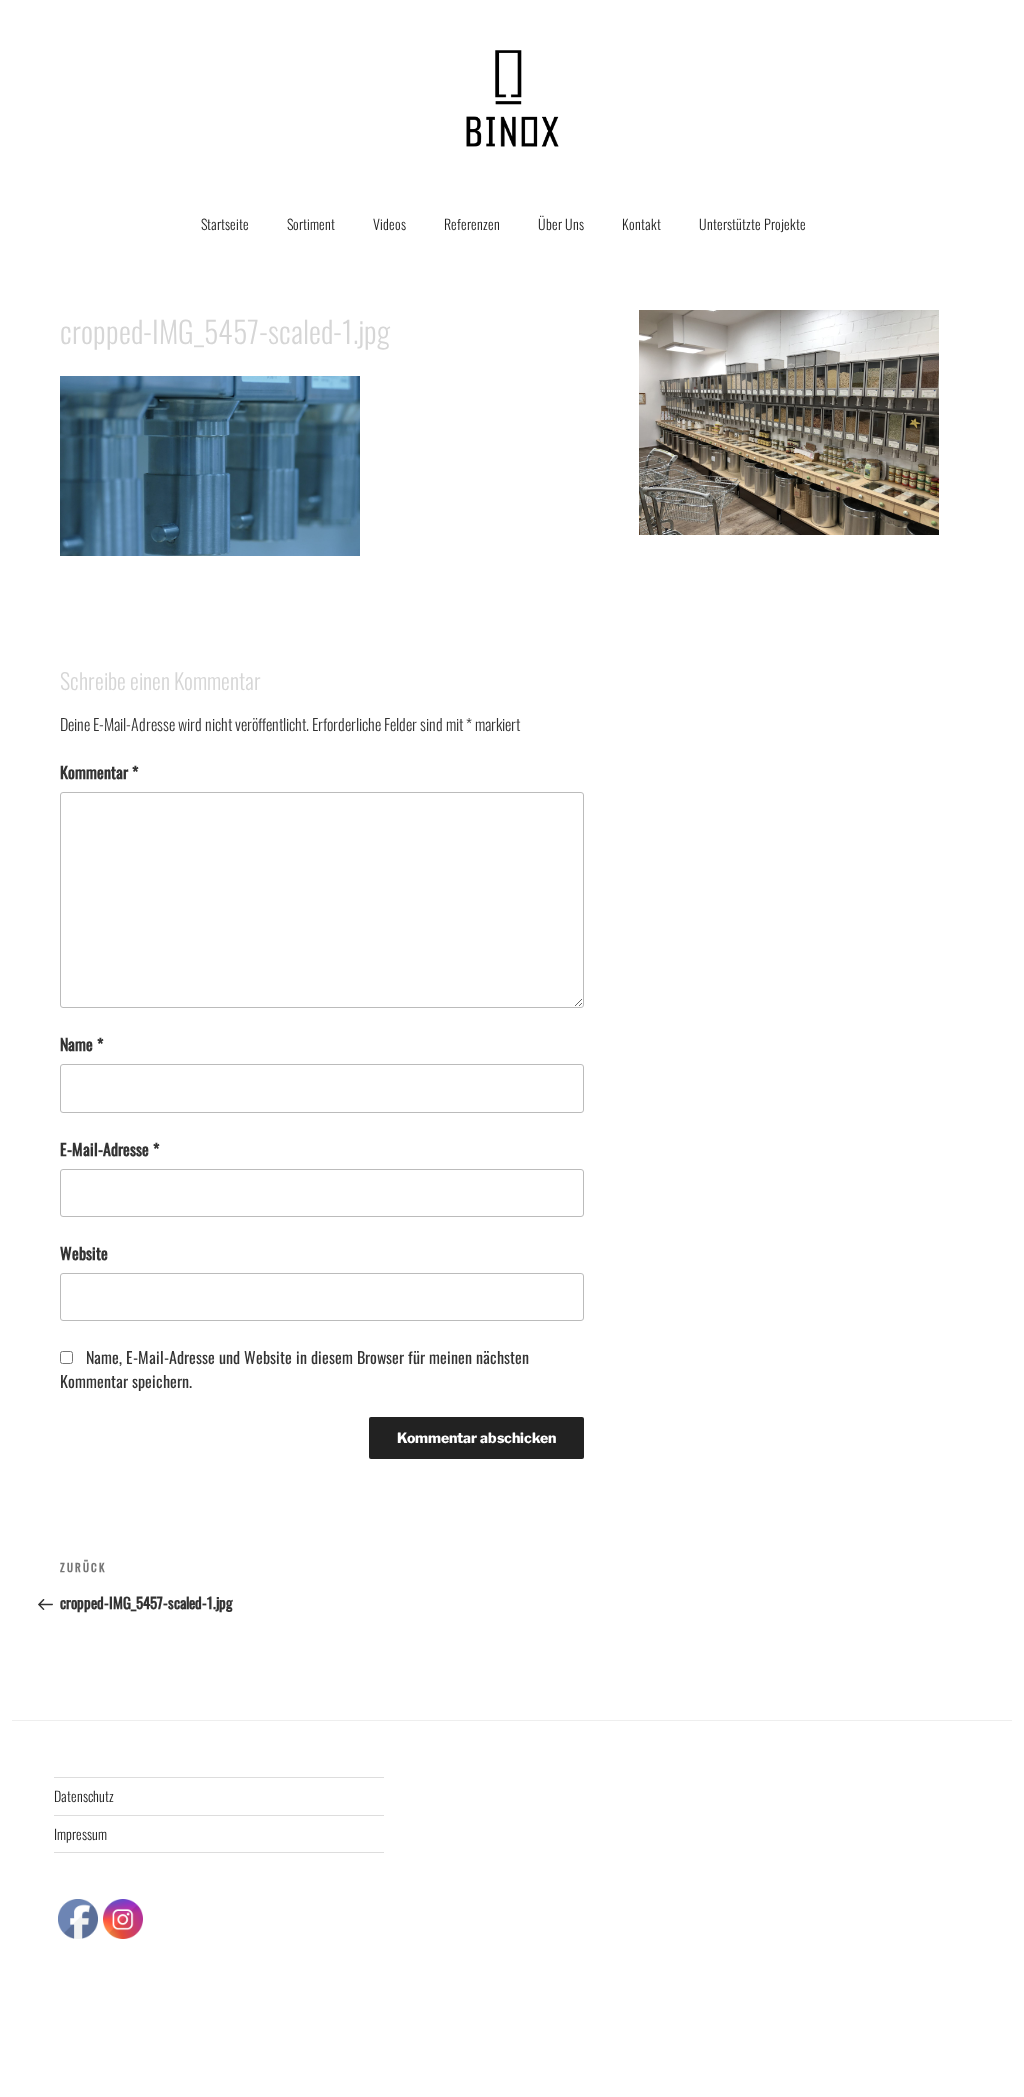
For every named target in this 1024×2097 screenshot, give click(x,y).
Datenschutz (84, 1795)
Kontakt (641, 223)
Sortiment (311, 223)
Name (81, 1044)
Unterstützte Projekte (752, 223)
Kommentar (99, 772)
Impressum (80, 1833)
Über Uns (561, 223)
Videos (389, 223)
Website (84, 1253)
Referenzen (472, 223)
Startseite (225, 223)
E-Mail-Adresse (109, 1149)
